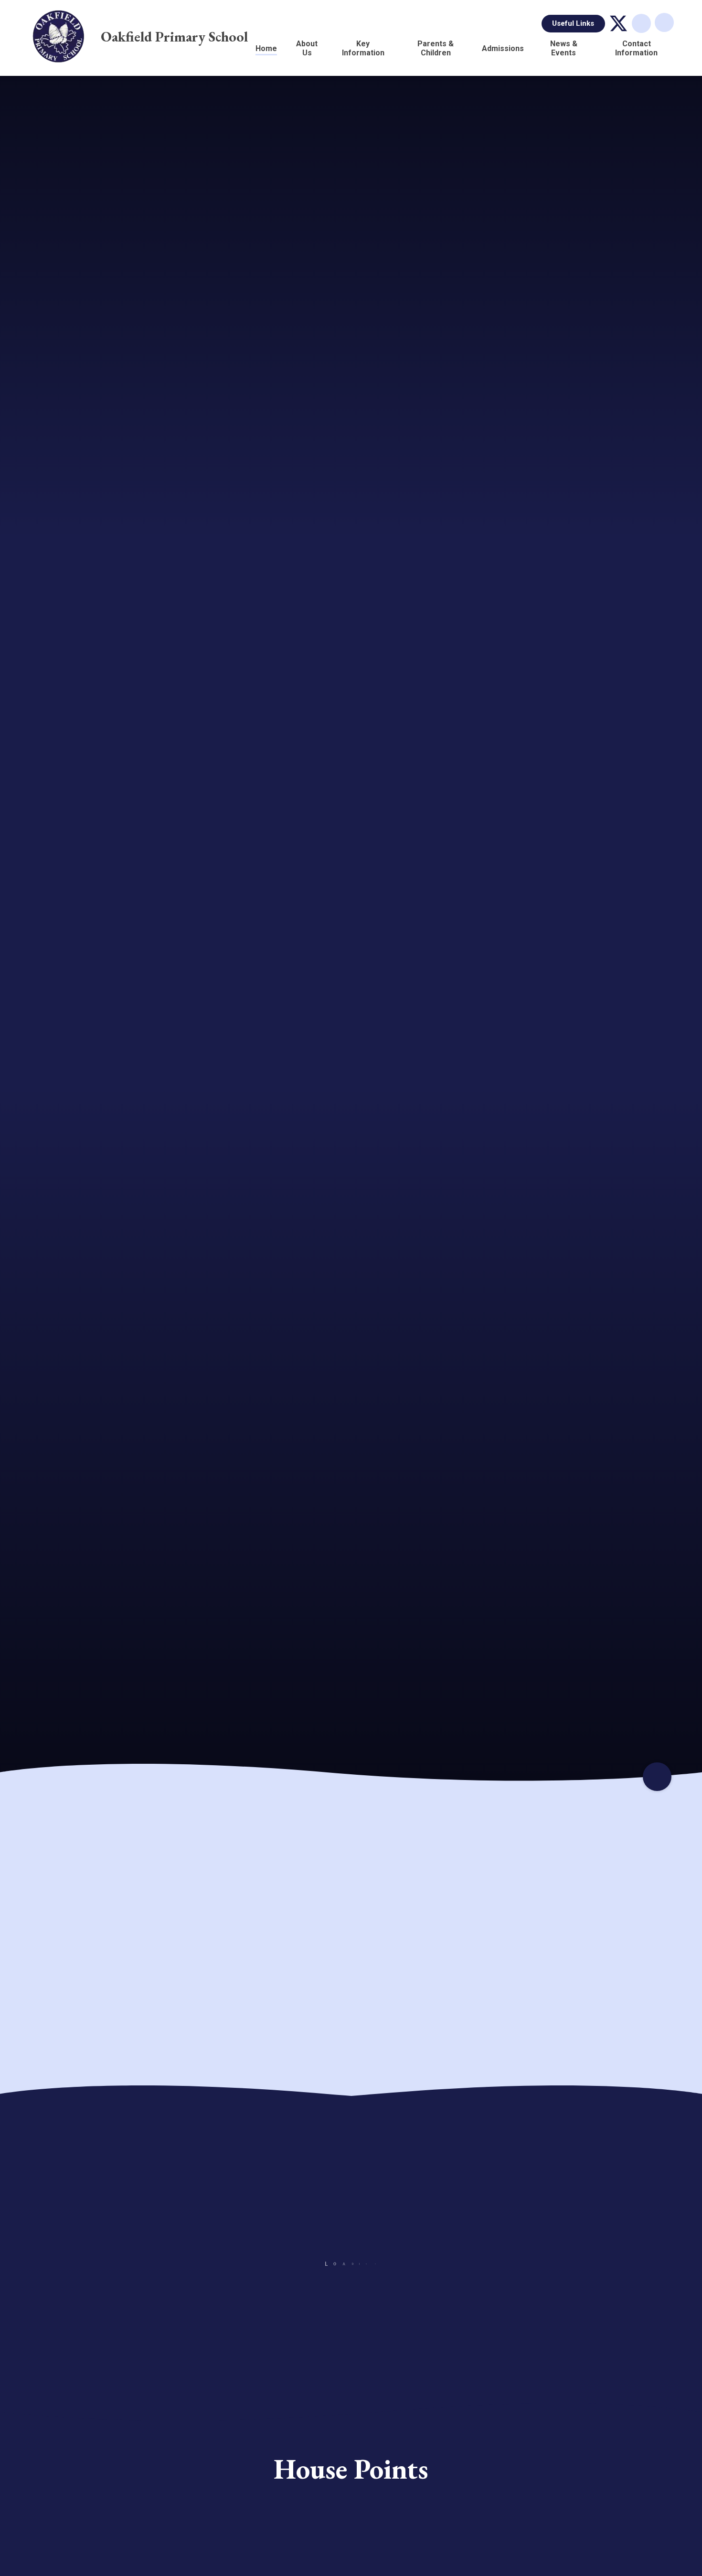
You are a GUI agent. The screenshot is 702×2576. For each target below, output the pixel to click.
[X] (618, 23)
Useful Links (573, 23)
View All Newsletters (600, 2357)
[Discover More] (657, 1777)
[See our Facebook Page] (529, 2357)
